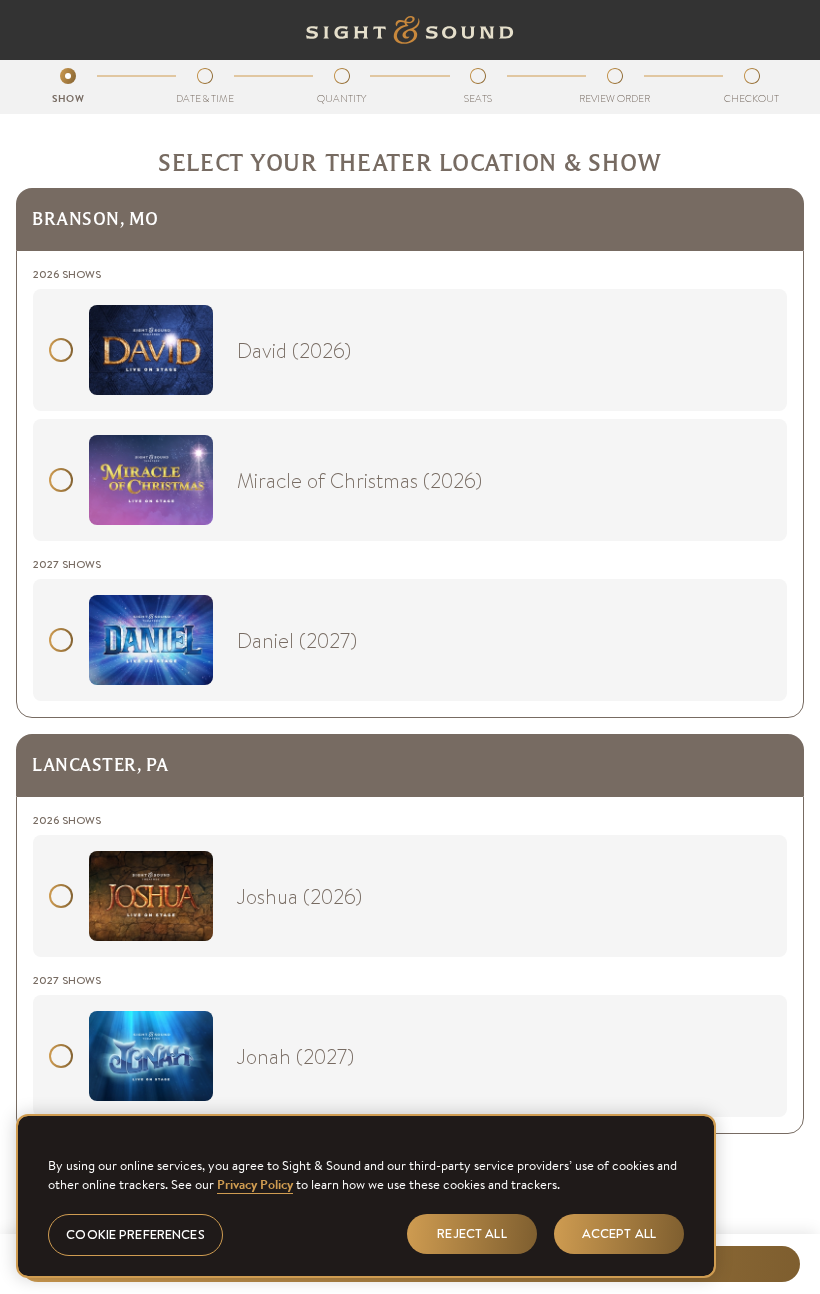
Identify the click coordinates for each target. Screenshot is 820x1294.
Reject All (471, 1233)
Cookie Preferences (135, 1234)
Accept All (619, 1233)
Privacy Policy (255, 1184)
